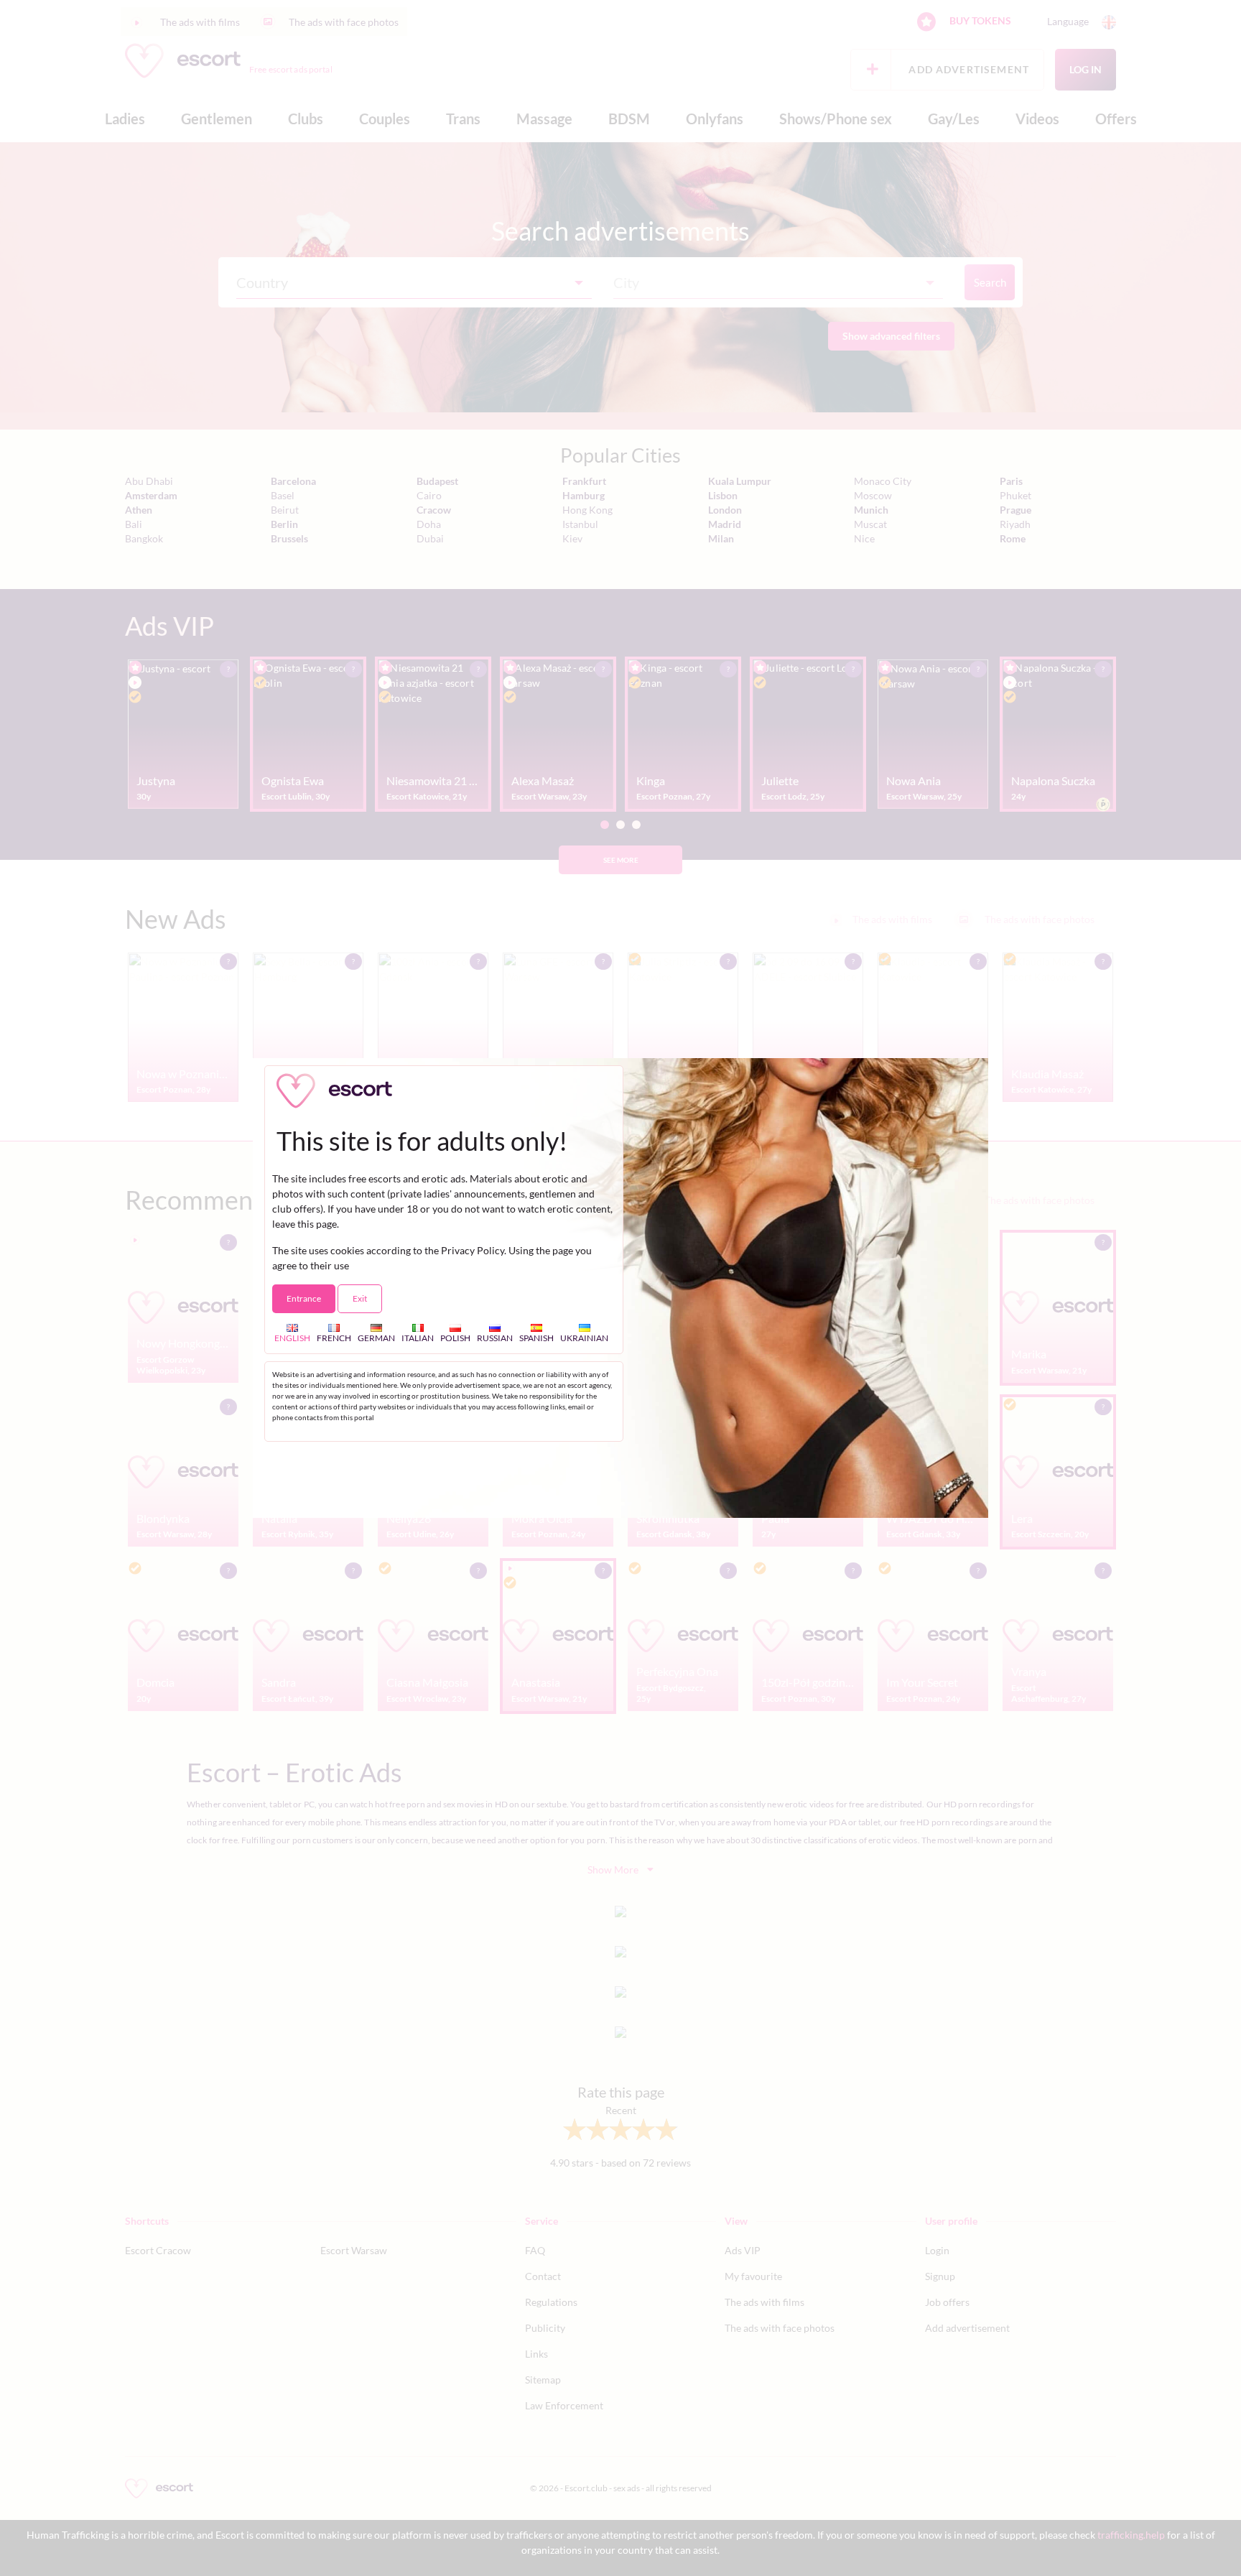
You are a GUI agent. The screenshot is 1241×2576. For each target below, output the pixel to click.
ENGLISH (292, 1338)
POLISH (455, 1338)
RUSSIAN (495, 1338)
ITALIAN (418, 1338)
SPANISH (536, 1338)
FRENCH (334, 1338)
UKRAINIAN (584, 1338)
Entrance (304, 1298)
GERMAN (376, 1338)
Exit (360, 1298)
